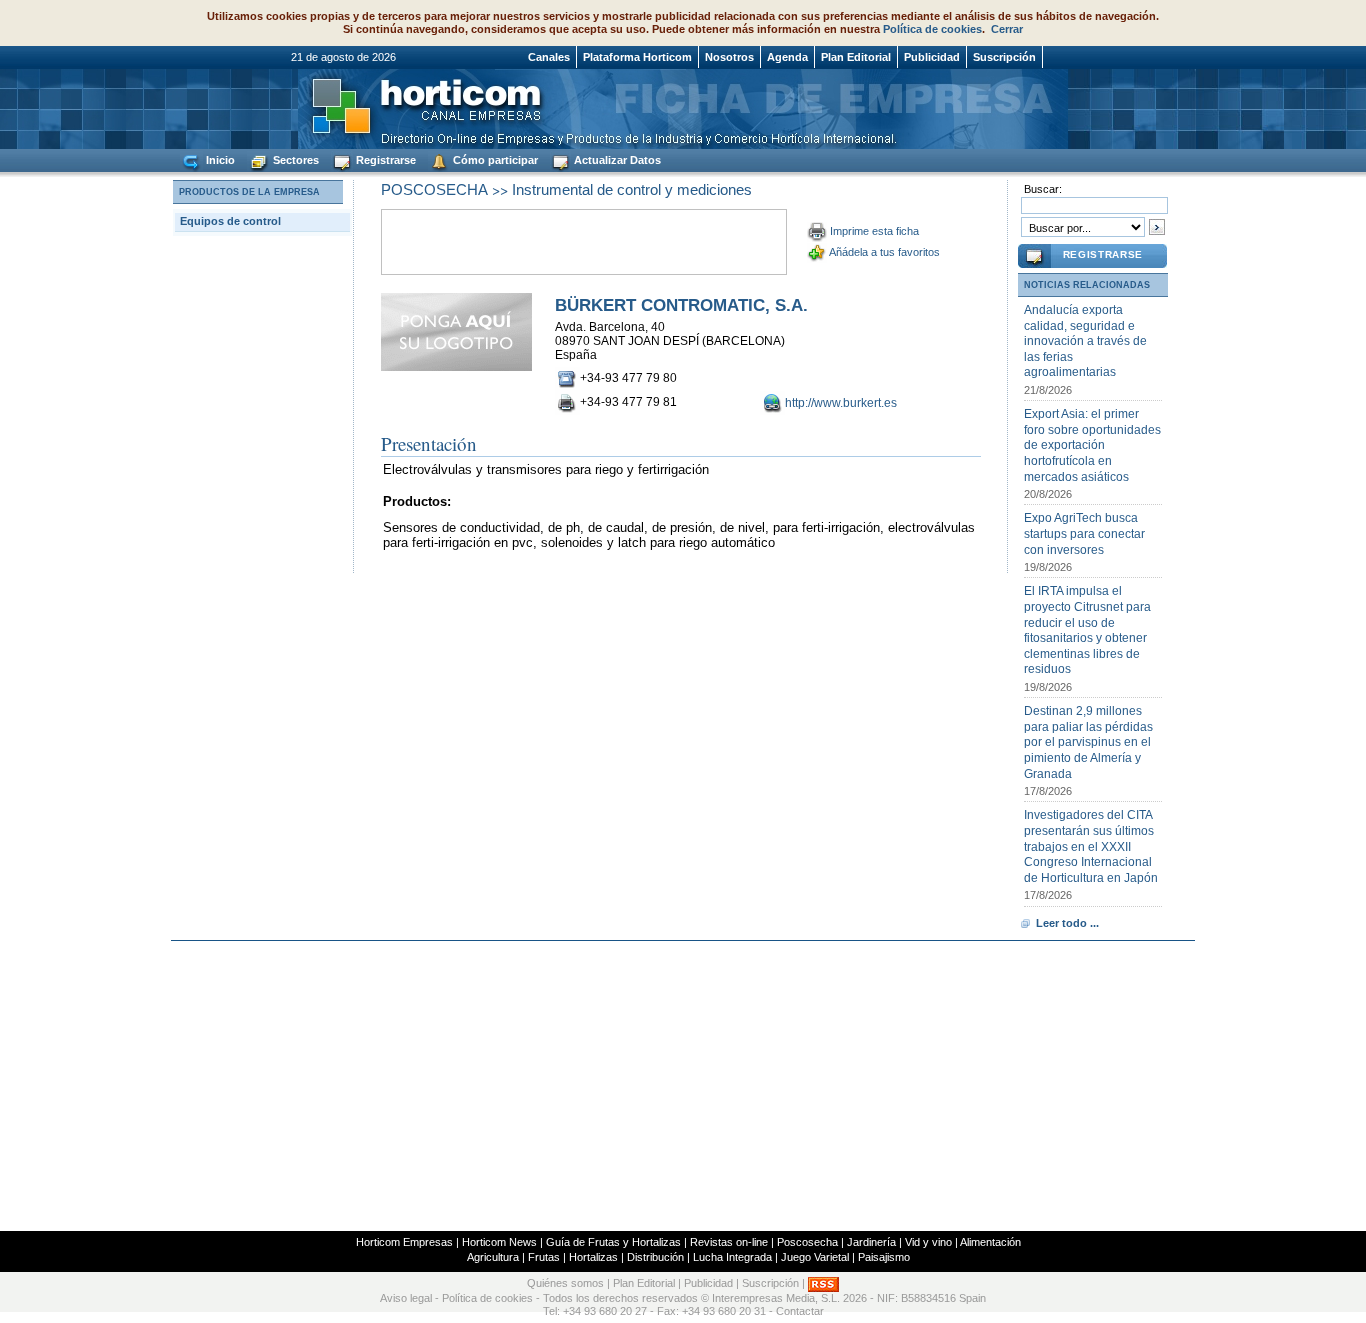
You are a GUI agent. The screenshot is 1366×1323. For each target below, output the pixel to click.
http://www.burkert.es (841, 403)
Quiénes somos (565, 1283)
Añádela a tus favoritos (884, 252)
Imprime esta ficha (874, 231)
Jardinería (871, 1242)
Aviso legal (406, 1298)
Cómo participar (494, 160)
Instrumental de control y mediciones (632, 189)
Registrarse (384, 160)
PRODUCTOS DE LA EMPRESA (249, 192)
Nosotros (729, 57)
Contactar (800, 1311)
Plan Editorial (856, 57)
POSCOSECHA (434, 189)
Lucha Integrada (732, 1257)
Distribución (655, 1257)
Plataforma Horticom (637, 57)
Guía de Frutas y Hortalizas (613, 1242)
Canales (549, 57)
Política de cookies (932, 29)
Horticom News (499, 1242)
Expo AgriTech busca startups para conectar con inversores (1084, 533)
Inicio (219, 160)
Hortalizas (593, 1257)
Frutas (544, 1257)
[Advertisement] (683, 1086)
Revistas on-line (729, 1242)
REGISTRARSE (1103, 254)
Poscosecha (807, 1242)
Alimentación (990, 1242)
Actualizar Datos (616, 160)
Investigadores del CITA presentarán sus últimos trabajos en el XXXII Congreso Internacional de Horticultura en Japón (1091, 846)
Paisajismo (884, 1257)
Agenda (787, 57)
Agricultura (493, 1257)
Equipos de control (230, 221)
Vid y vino (928, 1242)
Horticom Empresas (404, 1242)
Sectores (294, 160)
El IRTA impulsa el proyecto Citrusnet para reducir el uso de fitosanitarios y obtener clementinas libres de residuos (1087, 630)
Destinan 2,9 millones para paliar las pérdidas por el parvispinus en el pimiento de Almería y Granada (1088, 742)
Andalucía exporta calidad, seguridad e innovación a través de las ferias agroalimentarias (1085, 341)
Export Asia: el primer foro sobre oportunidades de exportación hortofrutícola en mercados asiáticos (1092, 445)
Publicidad (932, 57)
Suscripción (1004, 57)
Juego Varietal (815, 1257)
